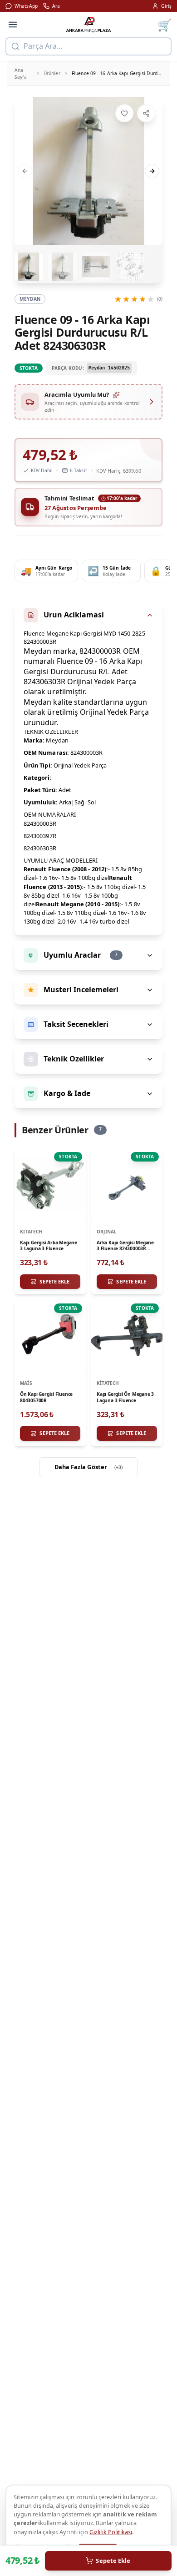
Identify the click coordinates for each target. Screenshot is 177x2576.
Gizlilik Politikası (111, 2532)
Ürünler (52, 73)
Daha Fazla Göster (89, 1467)
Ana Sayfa (21, 73)
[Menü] (13, 25)
